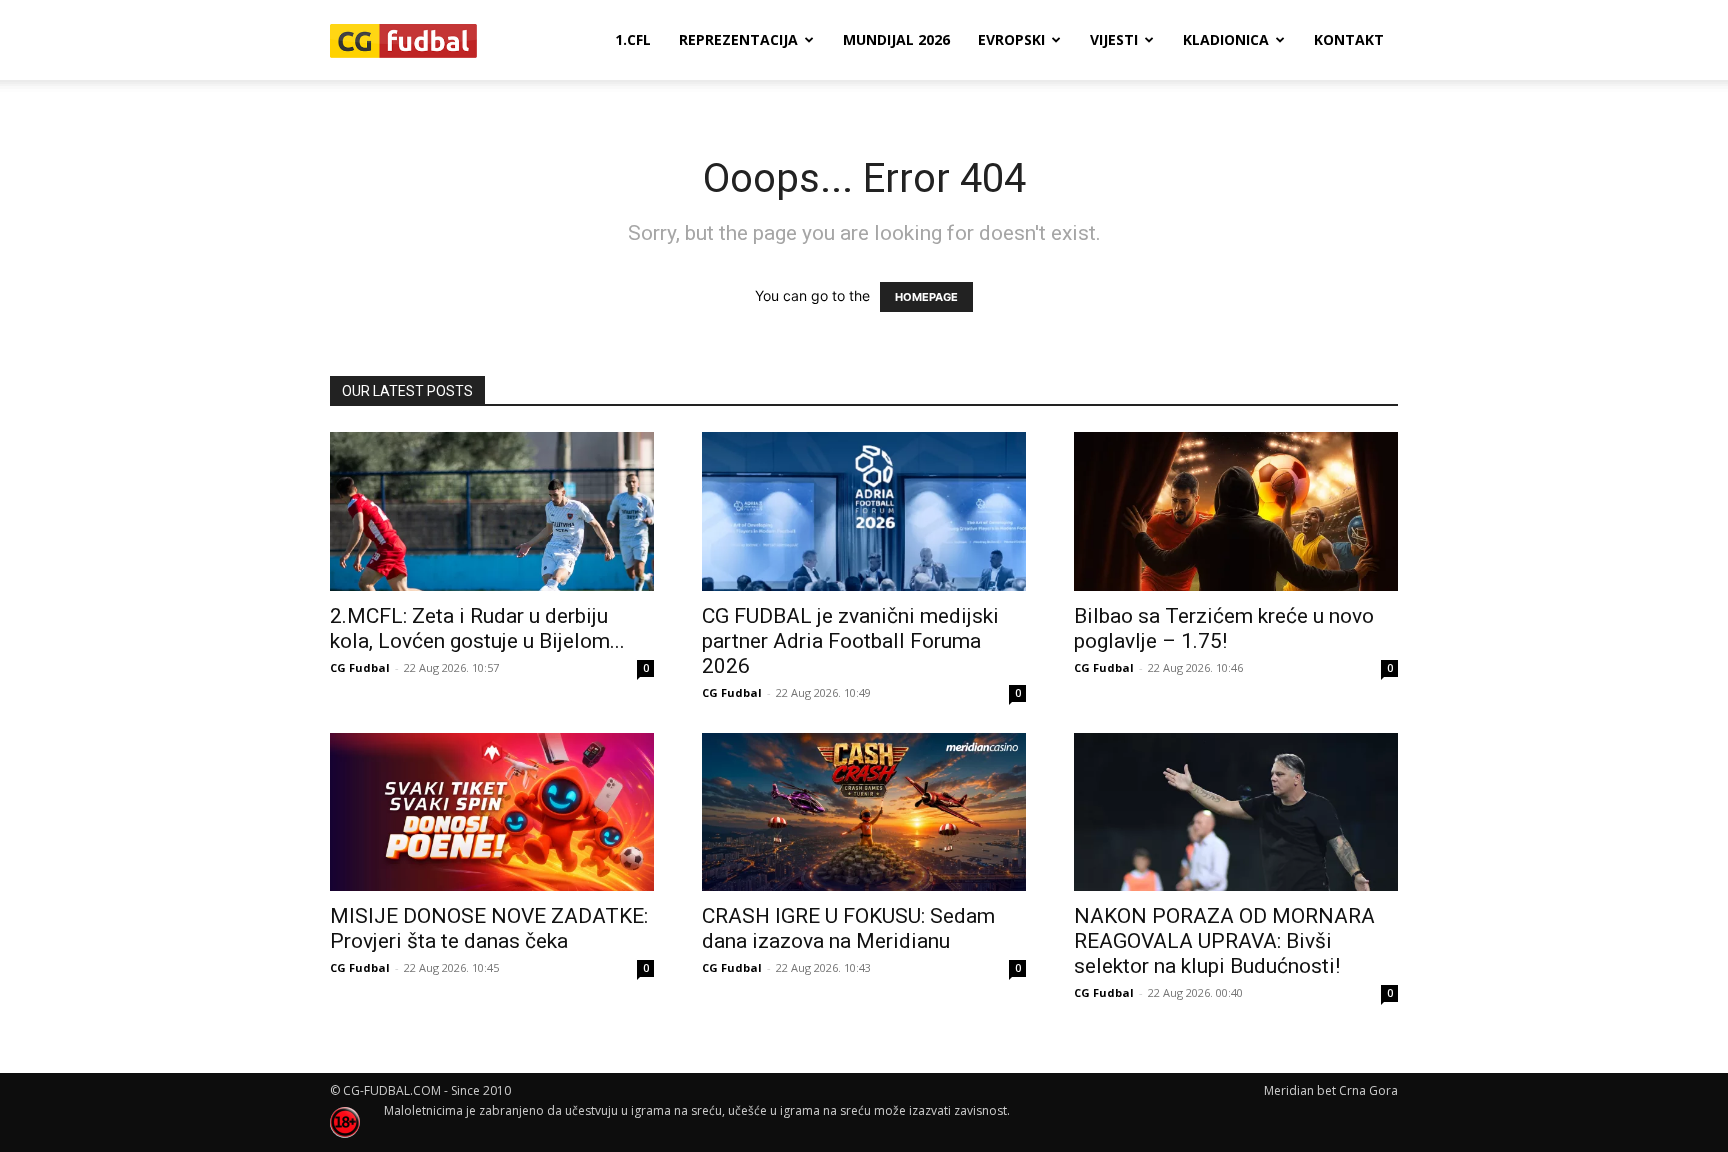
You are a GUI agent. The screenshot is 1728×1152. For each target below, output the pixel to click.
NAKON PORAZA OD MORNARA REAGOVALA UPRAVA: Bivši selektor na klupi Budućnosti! (1224, 941)
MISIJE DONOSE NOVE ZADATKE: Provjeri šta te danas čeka (489, 928)
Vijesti (1114, 39)
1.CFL (633, 39)
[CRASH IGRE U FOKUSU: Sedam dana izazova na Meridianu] (864, 812)
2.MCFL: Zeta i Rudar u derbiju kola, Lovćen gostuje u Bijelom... (477, 628)
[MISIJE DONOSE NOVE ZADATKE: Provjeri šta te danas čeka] (492, 812)
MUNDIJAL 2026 (896, 39)
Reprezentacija (738, 39)
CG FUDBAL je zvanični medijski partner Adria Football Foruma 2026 (850, 641)
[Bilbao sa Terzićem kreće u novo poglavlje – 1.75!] (1236, 511)
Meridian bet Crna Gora (1331, 1090)
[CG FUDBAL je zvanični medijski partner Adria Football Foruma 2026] (864, 511)
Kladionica (1226, 39)
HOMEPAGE (926, 297)
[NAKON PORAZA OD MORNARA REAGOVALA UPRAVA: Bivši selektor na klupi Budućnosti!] (1236, 812)
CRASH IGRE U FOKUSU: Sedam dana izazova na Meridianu (848, 928)
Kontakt (1349, 39)
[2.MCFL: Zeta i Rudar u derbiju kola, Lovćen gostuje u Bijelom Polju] (492, 511)
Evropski (1011, 39)
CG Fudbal (360, 667)
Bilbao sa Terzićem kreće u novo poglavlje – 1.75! (1224, 628)
